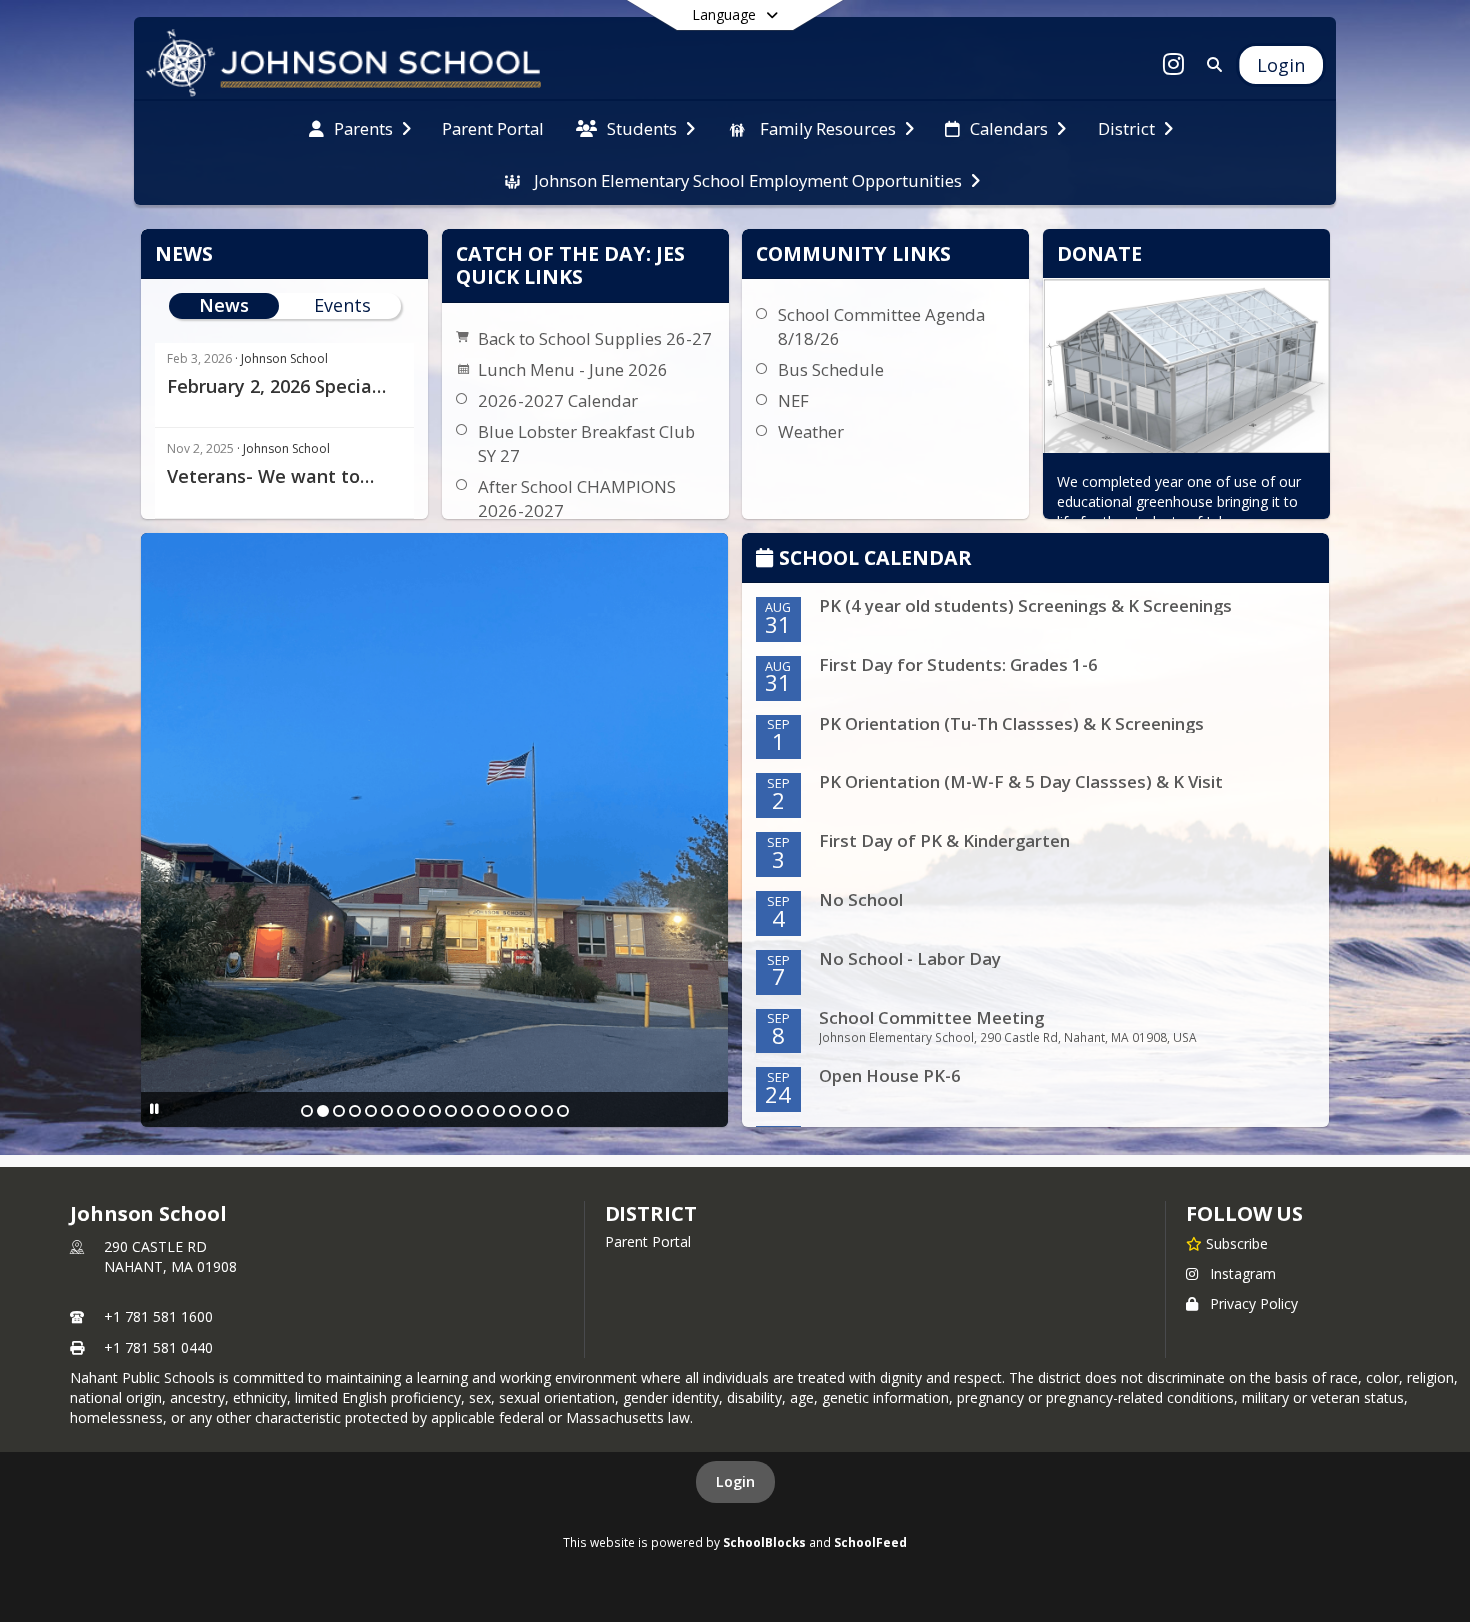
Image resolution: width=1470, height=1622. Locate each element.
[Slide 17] (563, 1111)
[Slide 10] (451, 1111)
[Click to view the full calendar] (767, 559)
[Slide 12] (483, 1111)
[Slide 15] (531, 1111)
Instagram (1243, 1273)
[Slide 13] (499, 1111)
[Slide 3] (339, 1111)
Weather (811, 431)
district (651, 1213)
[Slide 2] (323, 1111)
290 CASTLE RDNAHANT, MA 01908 (170, 1256)
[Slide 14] (515, 1111)
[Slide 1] (307, 1111)
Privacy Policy (1254, 1303)
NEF (793, 400)
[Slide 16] (547, 1111)
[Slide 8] (419, 1111)
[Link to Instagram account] (1174, 67)
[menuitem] (360, 127)
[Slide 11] (467, 1111)
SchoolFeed (870, 1542)
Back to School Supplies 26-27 (595, 338)
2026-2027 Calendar (558, 400)
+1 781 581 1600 (158, 1316)
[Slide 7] (403, 1111)
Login (735, 1481)
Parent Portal (648, 1241)
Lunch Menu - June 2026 (573, 369)
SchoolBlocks (764, 1542)
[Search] (1210, 64)
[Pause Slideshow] (154, 1108)
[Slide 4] (355, 1111)
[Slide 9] (435, 1111)
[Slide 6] (387, 1111)
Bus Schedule (831, 369)
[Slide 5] (371, 1111)
